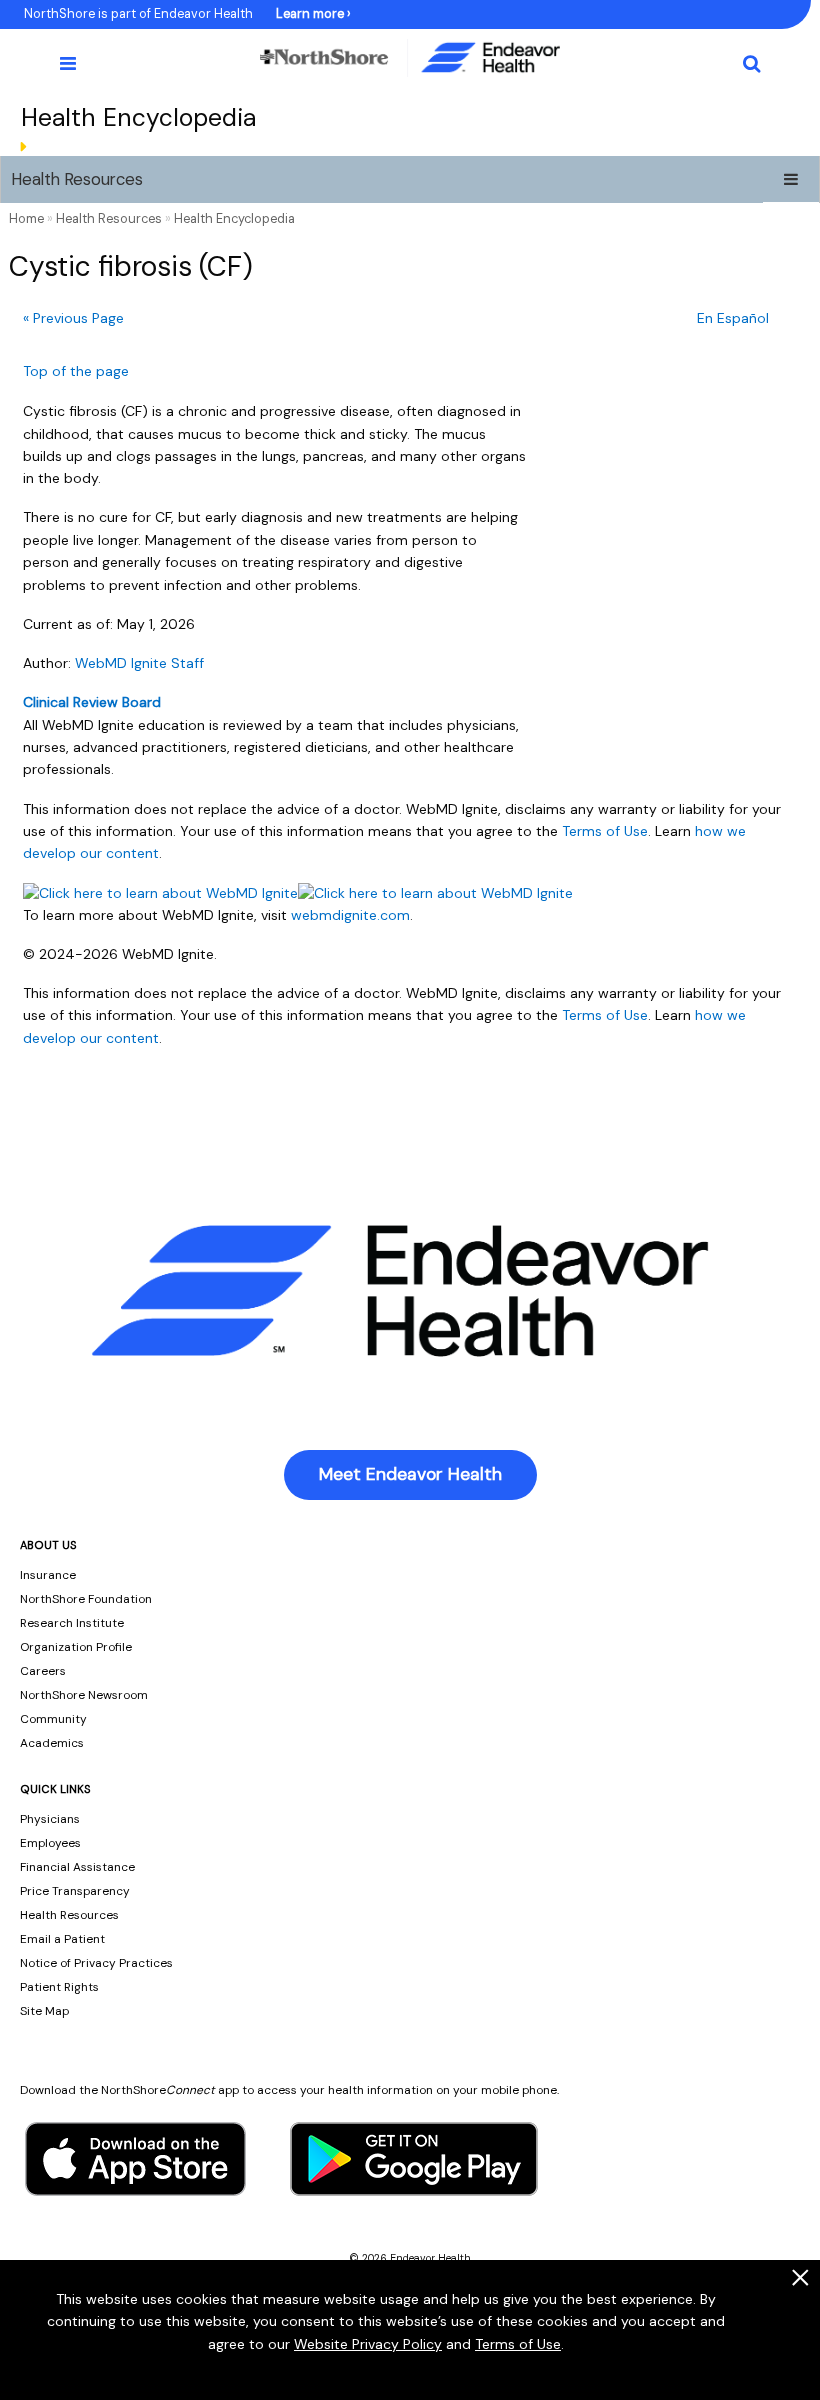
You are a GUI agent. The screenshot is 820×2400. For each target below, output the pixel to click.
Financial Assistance (77, 1867)
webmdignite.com (350, 915)
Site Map (44, 2011)
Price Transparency (75, 1891)
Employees (50, 1843)
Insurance (48, 1575)
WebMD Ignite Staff (139, 663)
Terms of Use (518, 2344)
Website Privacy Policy (368, 2344)
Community (53, 1719)
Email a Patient (62, 1939)
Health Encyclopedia (234, 219)
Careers (43, 1671)
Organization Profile (76, 1647)
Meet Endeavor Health (410, 1474)
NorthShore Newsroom (84, 1695)
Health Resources (77, 179)
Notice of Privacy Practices (96, 1963)
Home (26, 219)
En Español (733, 318)
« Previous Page (73, 318)
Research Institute (72, 1623)
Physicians (50, 1819)
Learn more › (313, 14)
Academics (52, 1743)
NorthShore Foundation (86, 1599)
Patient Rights (59, 1987)
